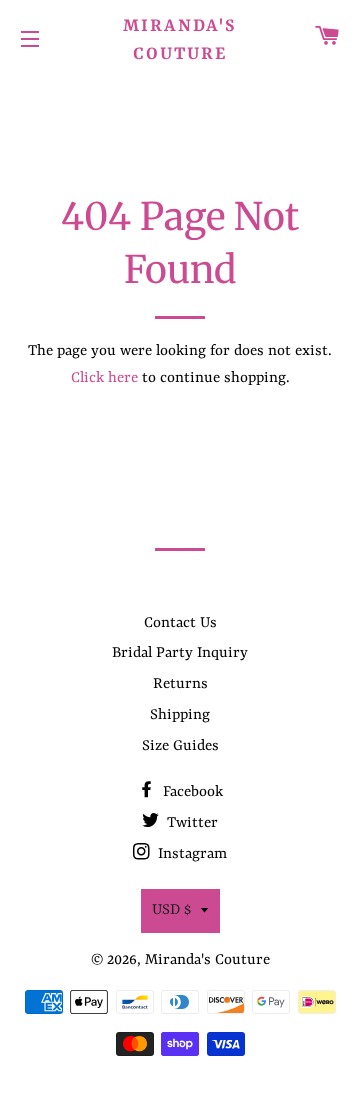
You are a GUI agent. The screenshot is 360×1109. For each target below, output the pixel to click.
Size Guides (180, 746)
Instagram (190, 854)
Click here (104, 378)
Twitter (190, 823)
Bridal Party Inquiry (180, 653)
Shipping (180, 715)
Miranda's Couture (180, 40)
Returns (180, 684)
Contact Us (180, 623)
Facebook (191, 792)
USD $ (171, 910)
